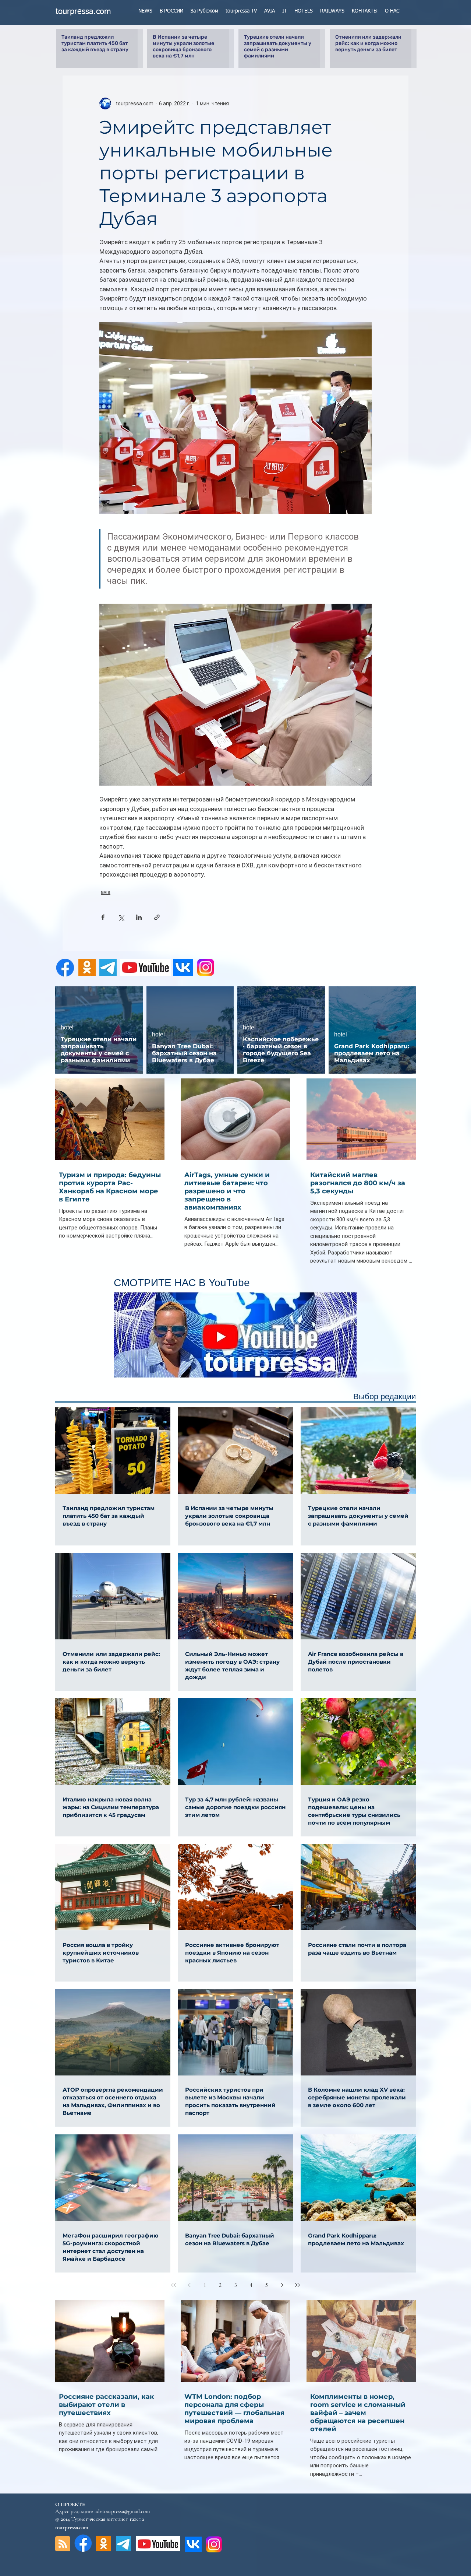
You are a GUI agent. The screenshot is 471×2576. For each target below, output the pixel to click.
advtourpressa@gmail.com (122, 2511)
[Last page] (297, 2285)
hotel (67, 1027)
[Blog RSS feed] (63, 2544)
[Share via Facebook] (103, 917)
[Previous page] (189, 2285)
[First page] (174, 2285)
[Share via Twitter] (121, 917)
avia (106, 892)
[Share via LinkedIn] (139, 917)
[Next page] (282, 2285)
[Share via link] (157, 917)
